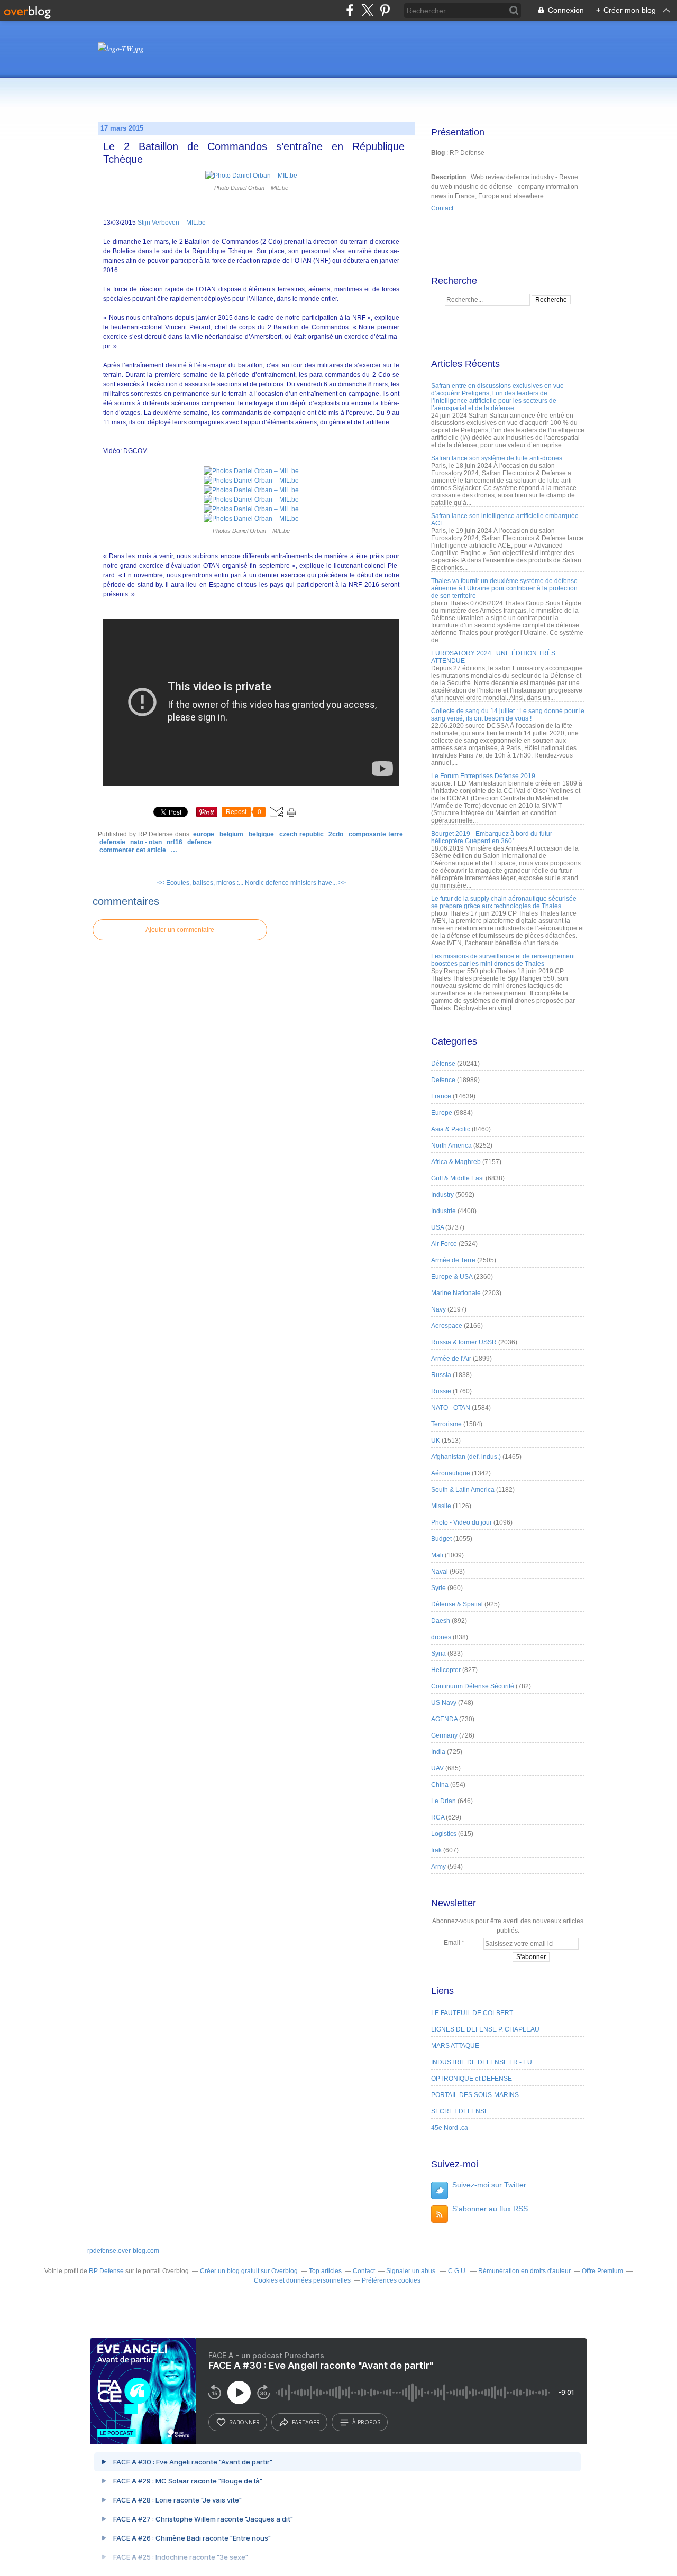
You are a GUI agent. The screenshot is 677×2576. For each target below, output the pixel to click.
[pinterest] (385, 10)
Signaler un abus (411, 2271)
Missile (441, 1506)
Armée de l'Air (451, 1359)
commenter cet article (134, 850)
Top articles (325, 2271)
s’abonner (244, 2422)
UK (436, 1441)
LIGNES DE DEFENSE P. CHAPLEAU (485, 2029)
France (441, 1096)
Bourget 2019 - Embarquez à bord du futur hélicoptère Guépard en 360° (492, 837)
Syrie (438, 1588)
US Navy (444, 1703)
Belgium (231, 834)
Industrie (443, 1211)
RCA (438, 1817)
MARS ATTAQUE (455, 2046)
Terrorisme (446, 1424)
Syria (438, 1654)
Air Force (444, 1244)
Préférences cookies (391, 2280)
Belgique (261, 834)
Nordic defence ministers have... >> (295, 883)
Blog (438, 153)
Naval (440, 1572)
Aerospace (447, 1326)
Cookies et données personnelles (302, 2280)
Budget (441, 1539)
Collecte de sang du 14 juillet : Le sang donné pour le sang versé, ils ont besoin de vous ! (508, 715)
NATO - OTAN (146, 842)
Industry (442, 1195)
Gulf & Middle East (458, 1178)
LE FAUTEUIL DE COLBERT (472, 2013)
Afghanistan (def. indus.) (466, 1457)
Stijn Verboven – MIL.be (171, 223)
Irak (436, 1850)
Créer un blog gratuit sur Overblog (249, 2271)
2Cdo (336, 834)
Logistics (444, 1834)
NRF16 (175, 842)
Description (449, 177)
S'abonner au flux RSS (490, 2209)
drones (441, 1637)
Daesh (441, 1621)
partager (306, 2422)
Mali (437, 1555)
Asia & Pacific (451, 1129)
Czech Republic (301, 834)
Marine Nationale (456, 1293)
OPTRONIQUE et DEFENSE (472, 2079)
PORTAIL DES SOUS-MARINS (475, 2095)
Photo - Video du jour (461, 1522)
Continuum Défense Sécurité (473, 1686)
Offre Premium (602, 2271)
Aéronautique (451, 1473)
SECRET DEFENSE (460, 2111)
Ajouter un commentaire (180, 930)
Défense (443, 1064)
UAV (437, 1768)
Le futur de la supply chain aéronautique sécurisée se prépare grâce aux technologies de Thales (504, 902)
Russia (441, 1375)
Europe (204, 834)
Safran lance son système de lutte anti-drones (497, 458)
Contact (442, 208)
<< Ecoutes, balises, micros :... (200, 883)
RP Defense (106, 2271)
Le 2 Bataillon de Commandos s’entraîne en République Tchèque (254, 153)
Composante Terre (376, 834)
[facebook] (350, 10)
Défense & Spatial (457, 1604)
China (440, 1785)
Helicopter (446, 1670)
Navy (438, 1309)
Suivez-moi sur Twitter (489, 2185)
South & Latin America (463, 1490)
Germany (444, 1735)
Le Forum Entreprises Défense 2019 (483, 776)
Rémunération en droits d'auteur (524, 2271)
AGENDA (444, 1719)
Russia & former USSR (464, 1342)
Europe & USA (452, 1277)
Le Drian (443, 1801)
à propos (366, 2422)
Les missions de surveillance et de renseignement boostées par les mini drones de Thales (503, 960)
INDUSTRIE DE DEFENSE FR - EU (482, 2062)
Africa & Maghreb (456, 1162)
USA (437, 1227)
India (438, 1752)
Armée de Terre (453, 1260)
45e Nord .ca (450, 2128)
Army (438, 1867)
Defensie (112, 842)
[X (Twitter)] (367, 10)
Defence (199, 842)
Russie (441, 1391)
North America (451, 1146)
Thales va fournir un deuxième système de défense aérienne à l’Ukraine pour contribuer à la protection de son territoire (504, 588)
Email (452, 1943)
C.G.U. (458, 2271)
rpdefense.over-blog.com (123, 2251)
